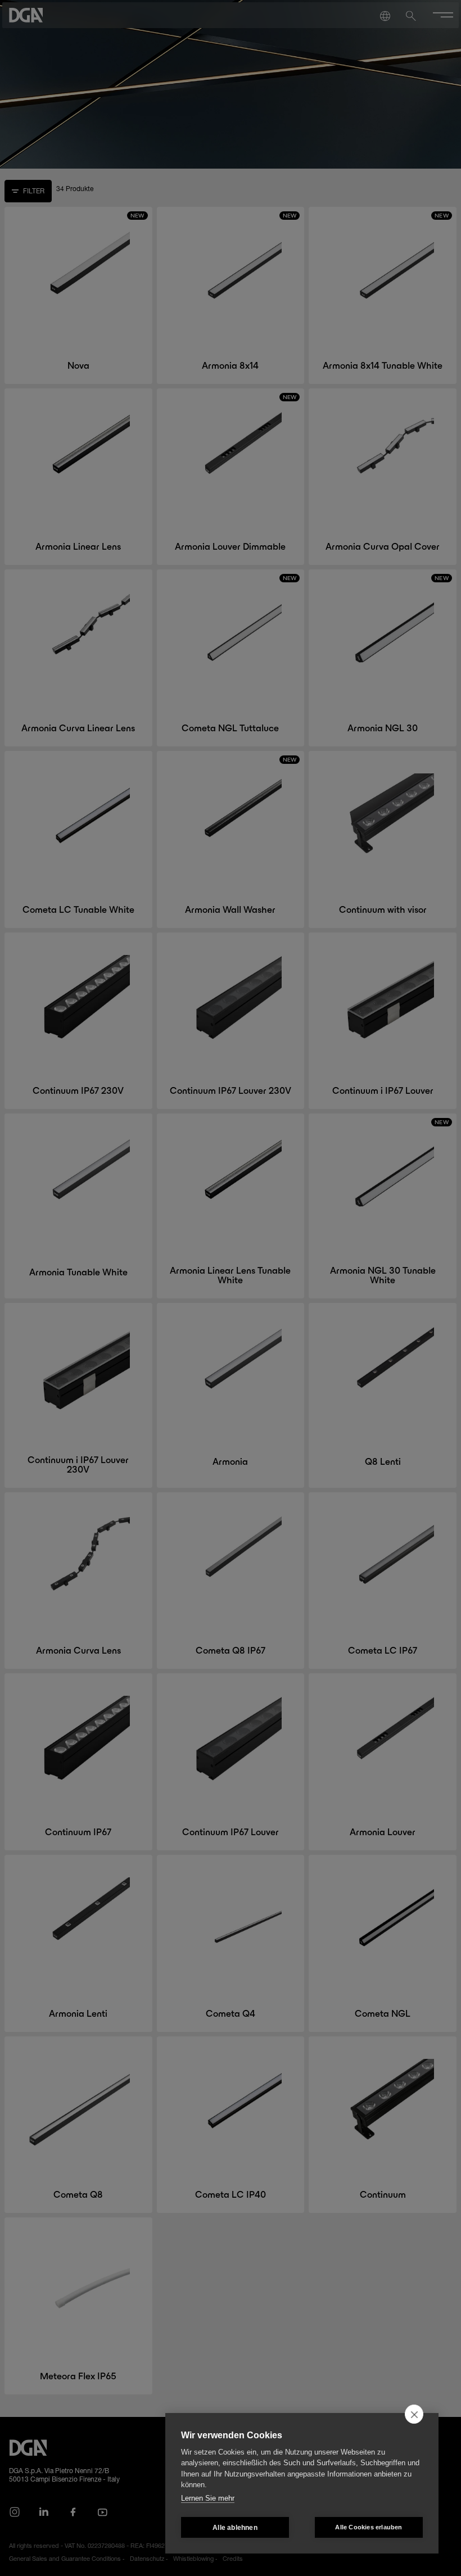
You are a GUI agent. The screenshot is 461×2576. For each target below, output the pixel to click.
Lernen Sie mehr (208, 2498)
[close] (414, 2414)
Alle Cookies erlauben (369, 2527)
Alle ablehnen (235, 2528)
